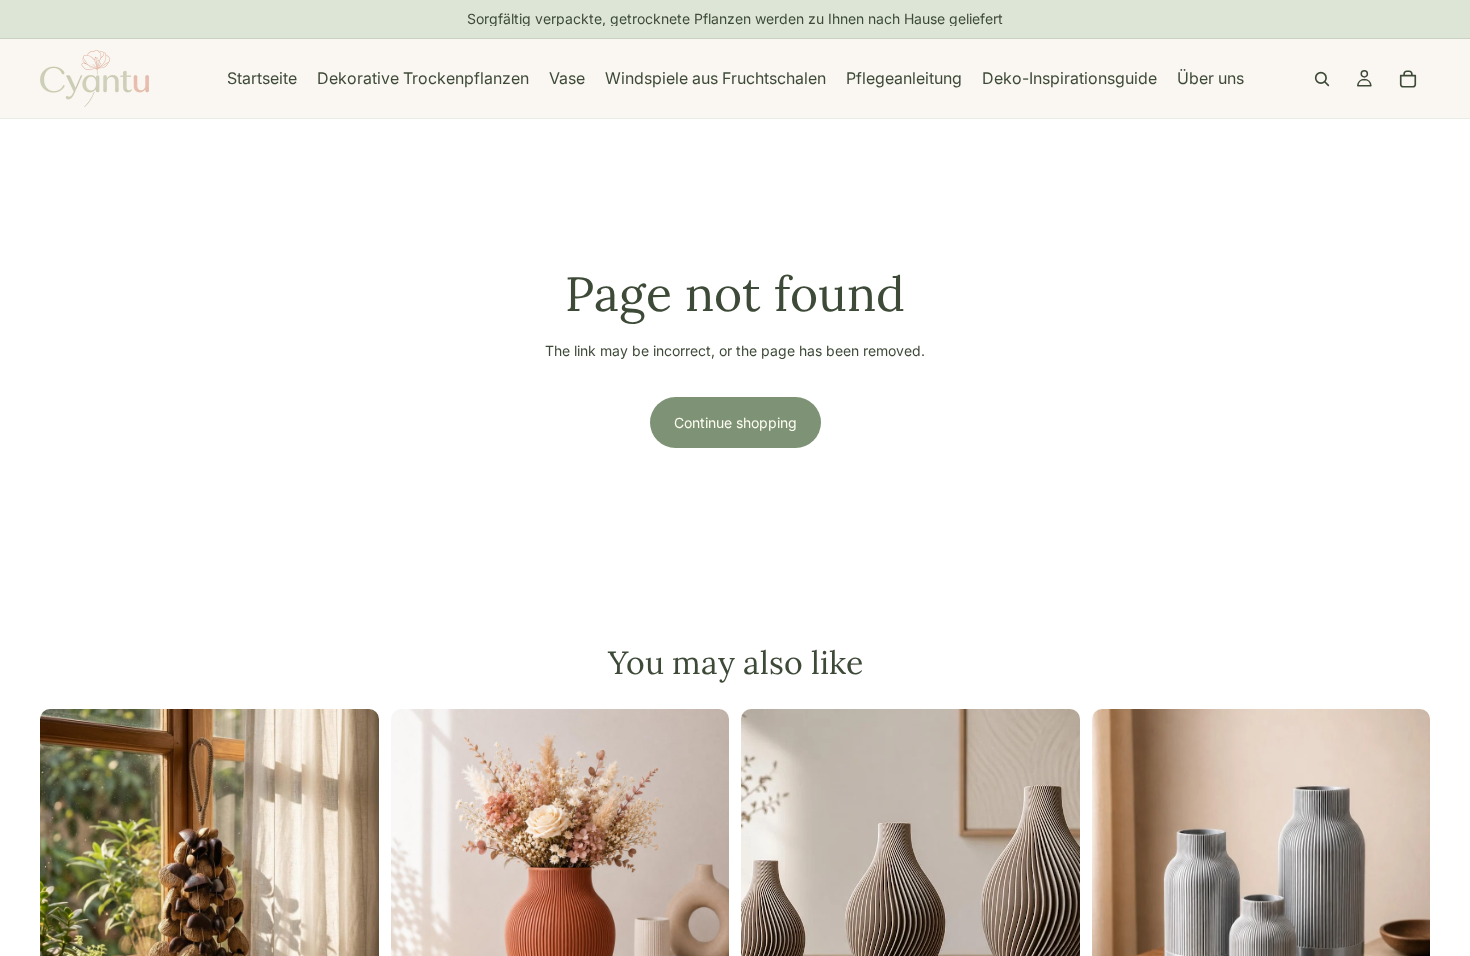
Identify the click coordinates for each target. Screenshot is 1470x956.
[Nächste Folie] (349, 878)
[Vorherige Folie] (70, 878)
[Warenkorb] (1408, 79)
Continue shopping (735, 422)
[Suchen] (1322, 79)
